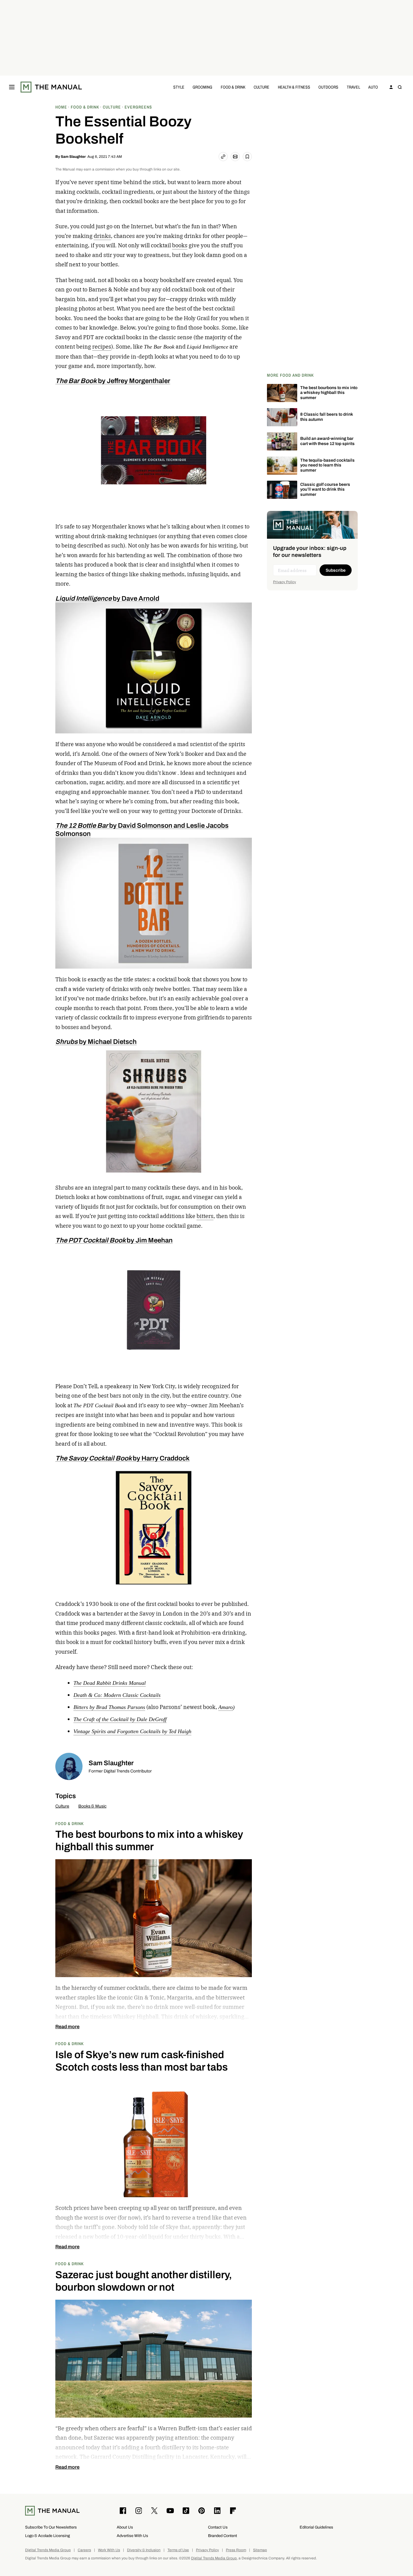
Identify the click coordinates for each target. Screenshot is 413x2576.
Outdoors (328, 87)
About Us (125, 2527)
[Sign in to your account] (391, 87)
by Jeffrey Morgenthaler (113, 381)
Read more (67, 2027)
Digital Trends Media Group (48, 2550)
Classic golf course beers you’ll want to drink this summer (325, 490)
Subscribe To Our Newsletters (51, 2527)
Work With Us (109, 2550)
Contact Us (218, 2527)
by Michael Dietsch (96, 1042)
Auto (373, 87)
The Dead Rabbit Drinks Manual (110, 1683)
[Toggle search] (400, 87)
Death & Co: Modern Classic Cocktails (117, 1695)
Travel (353, 87)
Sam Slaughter (73, 157)
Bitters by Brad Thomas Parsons (109, 1707)
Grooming (202, 87)
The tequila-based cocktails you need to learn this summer (327, 465)
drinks (102, 236)
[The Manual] (51, 87)
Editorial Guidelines (316, 2527)
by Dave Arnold (107, 598)
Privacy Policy (285, 582)
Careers (84, 2550)
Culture (262, 87)
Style (179, 87)
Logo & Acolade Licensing (47, 2536)
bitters (205, 1216)
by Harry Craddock (122, 1458)
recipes (102, 347)
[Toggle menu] (12, 87)
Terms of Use (178, 2550)
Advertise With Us (132, 2536)
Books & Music (92, 1806)
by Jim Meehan (114, 1240)
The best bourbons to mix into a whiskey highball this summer (329, 393)
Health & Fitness (294, 87)
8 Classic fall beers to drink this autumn (327, 417)
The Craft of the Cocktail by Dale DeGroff (120, 1719)
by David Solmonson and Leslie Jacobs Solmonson (142, 829)
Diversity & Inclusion (144, 2550)
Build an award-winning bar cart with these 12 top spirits (327, 441)
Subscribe (336, 570)
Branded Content (223, 2536)
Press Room (236, 2550)
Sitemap (260, 2550)
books (180, 245)
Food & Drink (233, 87)
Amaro (226, 1707)
